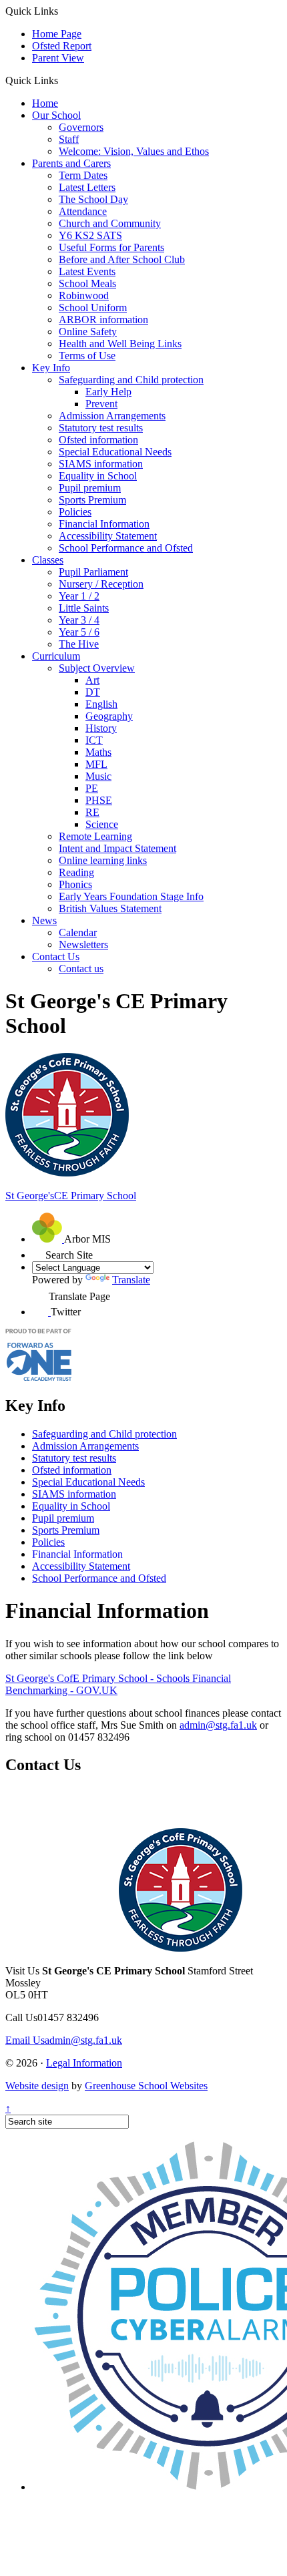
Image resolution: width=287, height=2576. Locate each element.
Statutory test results (101, 428)
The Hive (79, 644)
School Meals (87, 283)
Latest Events (87, 271)
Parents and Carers (71, 163)
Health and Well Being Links (120, 344)
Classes (48, 560)
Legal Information (84, 2063)
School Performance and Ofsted (126, 548)
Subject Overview (97, 668)
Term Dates (83, 175)
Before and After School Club (122, 259)
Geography (109, 716)
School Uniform (93, 307)
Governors (81, 127)
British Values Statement (110, 908)
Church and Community (110, 223)
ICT (94, 740)
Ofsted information (98, 440)
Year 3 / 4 (79, 620)
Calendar (78, 932)
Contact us (81, 969)
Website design (37, 2086)
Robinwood (84, 295)
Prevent (101, 404)
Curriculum (56, 656)
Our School (56, 115)
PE (92, 788)
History (101, 728)
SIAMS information (101, 464)
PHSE (99, 800)
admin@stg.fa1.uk (218, 1725)
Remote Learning (95, 836)
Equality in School (98, 476)
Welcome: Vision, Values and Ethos (134, 151)
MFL (96, 764)
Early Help (108, 392)
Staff (69, 139)
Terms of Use (87, 356)
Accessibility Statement (108, 536)
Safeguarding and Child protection (131, 380)
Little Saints (84, 608)
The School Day (93, 199)
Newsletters (83, 944)
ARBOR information (103, 319)
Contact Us (56, 956)
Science (102, 824)
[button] (63, 80)
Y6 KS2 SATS (90, 235)
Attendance (83, 211)
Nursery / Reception (101, 584)
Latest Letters (87, 187)
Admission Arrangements (112, 416)
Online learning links (103, 860)
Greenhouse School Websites (146, 2086)
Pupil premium (90, 488)
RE (92, 812)
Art (92, 680)
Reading (76, 872)
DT (93, 692)
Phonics (75, 884)
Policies (75, 512)
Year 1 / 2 (79, 596)
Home (45, 103)
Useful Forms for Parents (111, 247)
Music (98, 776)
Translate (131, 1280)
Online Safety (88, 332)
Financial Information (104, 524)
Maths (98, 752)
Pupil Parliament (93, 572)
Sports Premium (92, 500)
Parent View (58, 58)
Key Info (51, 368)
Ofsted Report (62, 46)
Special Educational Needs (115, 452)
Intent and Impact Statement (117, 848)
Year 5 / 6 (79, 632)
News (44, 920)
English (101, 704)
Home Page (57, 34)
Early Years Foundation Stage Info (131, 896)
